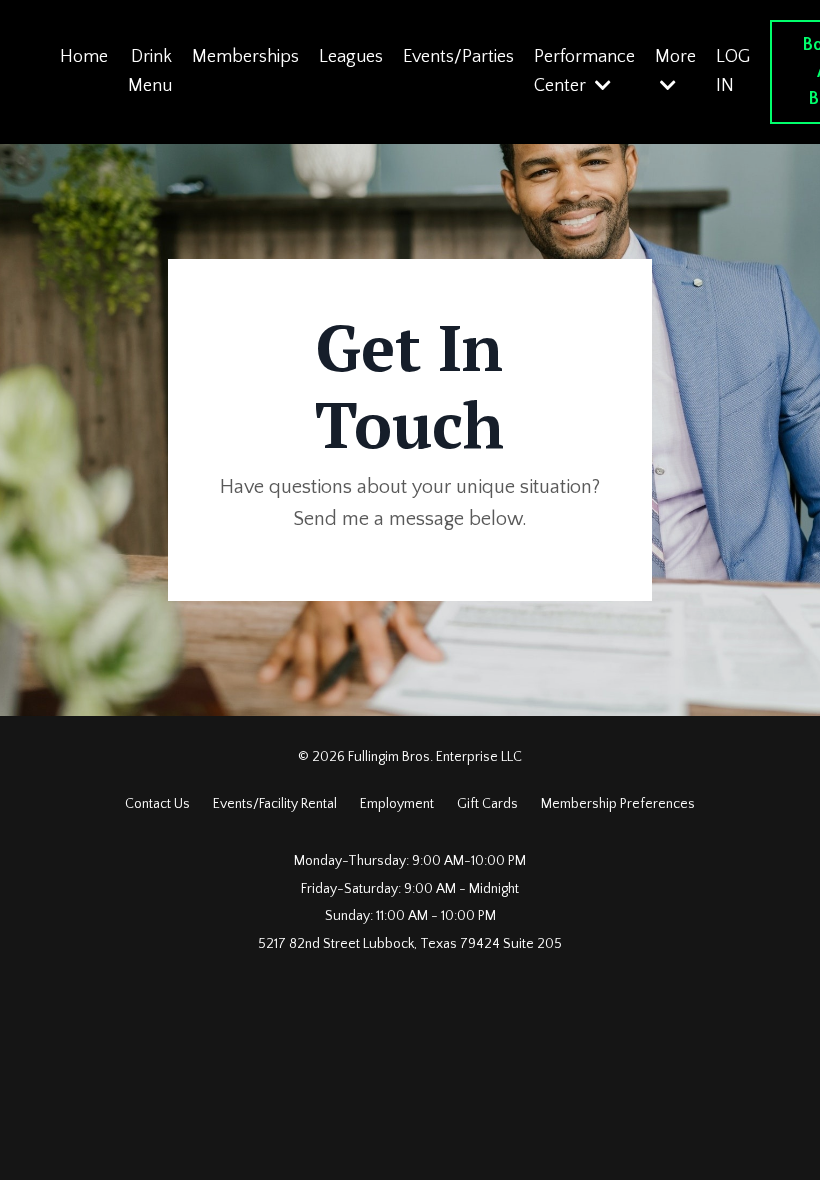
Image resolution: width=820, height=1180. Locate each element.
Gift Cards (489, 804)
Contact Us (157, 804)
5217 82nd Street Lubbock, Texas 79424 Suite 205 (410, 944)
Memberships (245, 57)
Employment (397, 804)
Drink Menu (150, 71)
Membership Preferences (618, 804)
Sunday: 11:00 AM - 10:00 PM (410, 916)
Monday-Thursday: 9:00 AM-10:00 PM (410, 861)
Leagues (351, 57)
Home (84, 57)
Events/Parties (458, 57)
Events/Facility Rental (275, 804)
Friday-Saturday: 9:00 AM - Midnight (410, 889)
